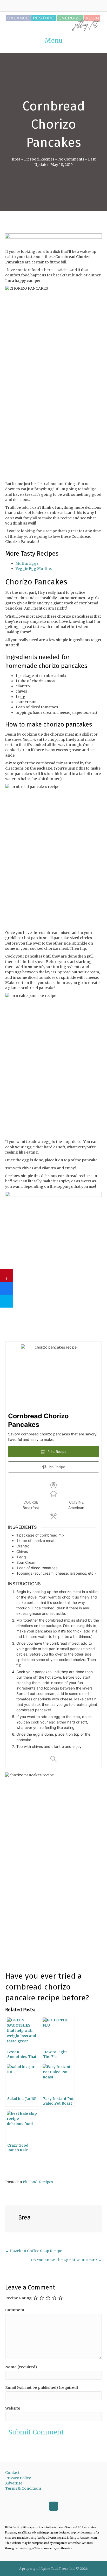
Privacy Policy (18, 2478)
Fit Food (31, 159)
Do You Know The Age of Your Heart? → (66, 2260)
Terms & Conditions (23, 2488)
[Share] (6, 1288)
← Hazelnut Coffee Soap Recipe (34, 2251)
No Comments (71, 159)
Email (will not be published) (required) (42, 2387)
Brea (16, 159)
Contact (12, 2473)
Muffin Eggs (27, 563)
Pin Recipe (56, 1467)
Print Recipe (56, 1452)
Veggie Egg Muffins (34, 569)
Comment (15, 2310)
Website (13, 2408)
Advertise (14, 2483)
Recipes (47, 159)
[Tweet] (6, 1301)
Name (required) (21, 2367)
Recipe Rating (18, 2298)
